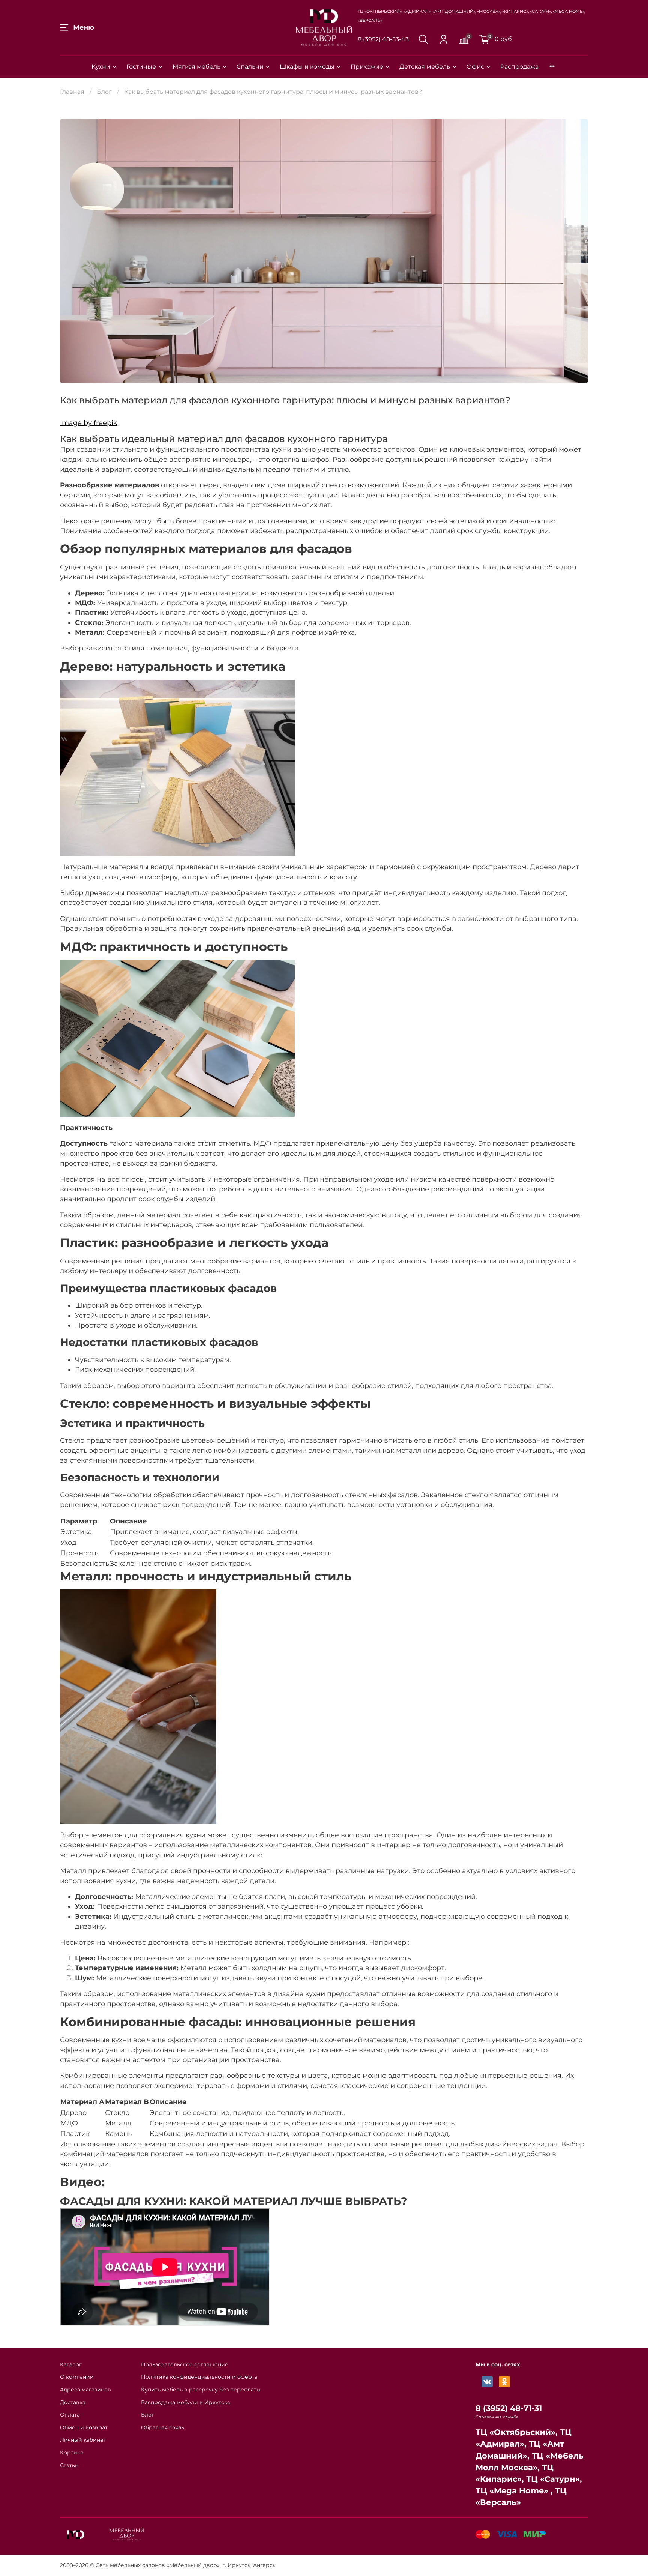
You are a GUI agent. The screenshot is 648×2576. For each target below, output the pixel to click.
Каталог (71, 2364)
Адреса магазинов (85, 2390)
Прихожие (367, 67)
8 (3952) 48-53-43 (383, 39)
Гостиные (141, 67)
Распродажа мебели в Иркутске (186, 2402)
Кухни (101, 67)
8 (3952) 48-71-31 (509, 2408)
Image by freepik (89, 423)
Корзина (72, 2453)
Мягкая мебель (196, 67)
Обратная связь (163, 2427)
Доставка (73, 2402)
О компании (77, 2377)
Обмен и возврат (84, 2427)
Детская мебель (425, 67)
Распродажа (519, 67)
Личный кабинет (83, 2440)
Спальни (250, 67)
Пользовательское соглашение (185, 2364)
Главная (72, 92)
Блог (104, 92)
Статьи (69, 2465)
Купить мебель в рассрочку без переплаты (201, 2390)
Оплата (70, 2415)
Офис (475, 67)
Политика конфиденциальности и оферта (199, 2377)
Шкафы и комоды (307, 67)
